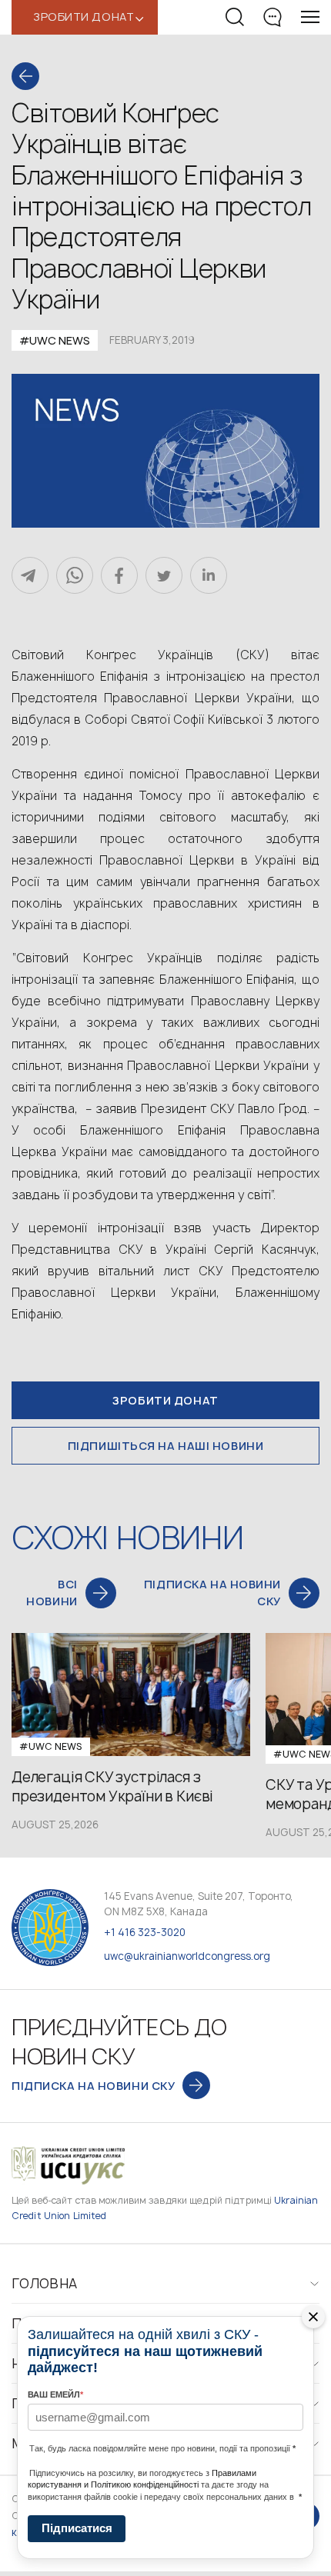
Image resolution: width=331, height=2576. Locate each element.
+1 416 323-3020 (145, 1932)
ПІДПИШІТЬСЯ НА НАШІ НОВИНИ (166, 1446)
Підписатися (77, 2528)
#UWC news (55, 340)
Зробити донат (165, 1400)
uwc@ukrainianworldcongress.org (187, 1956)
